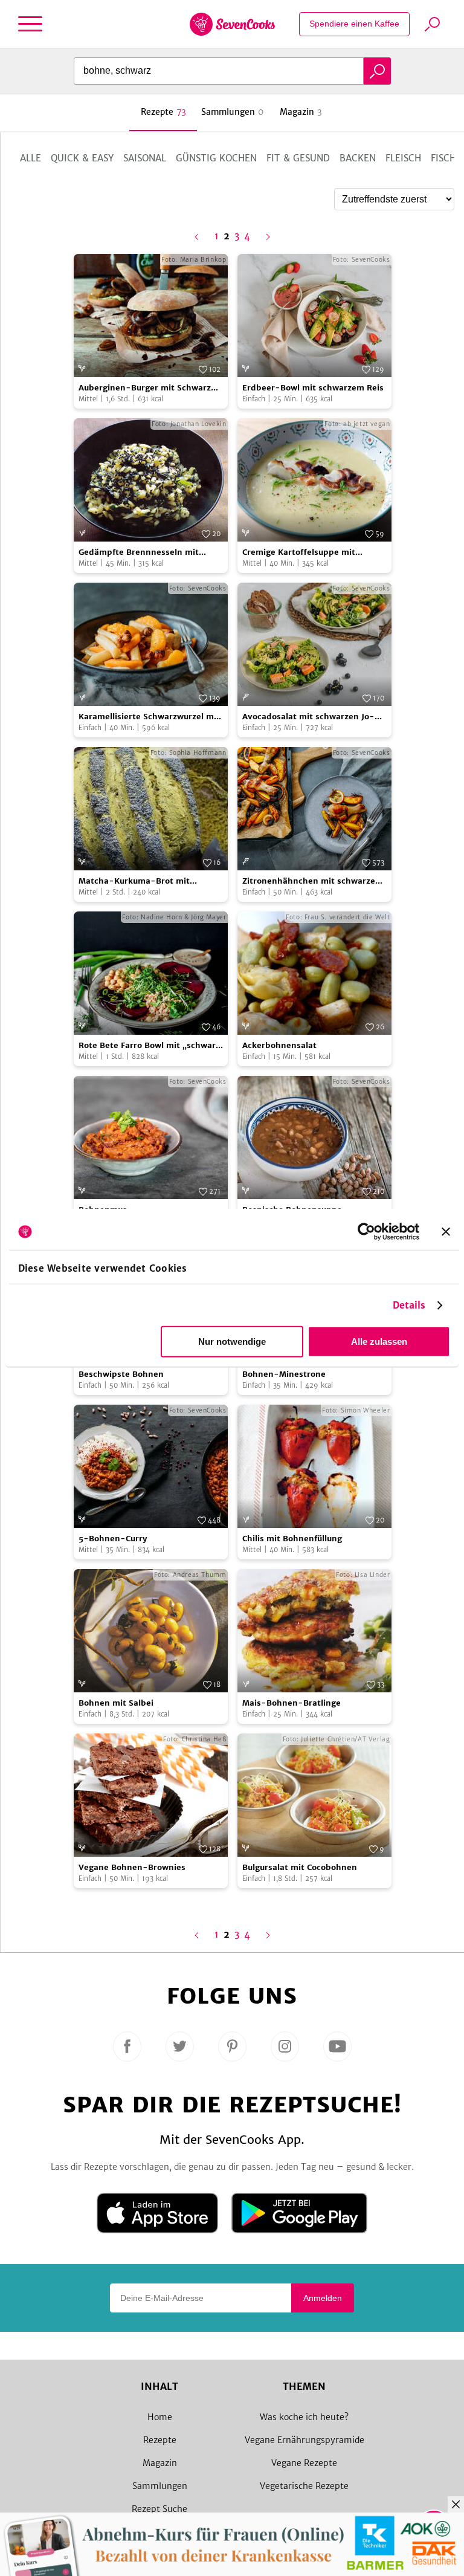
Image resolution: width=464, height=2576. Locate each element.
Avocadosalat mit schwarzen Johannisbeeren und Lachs (308, 717)
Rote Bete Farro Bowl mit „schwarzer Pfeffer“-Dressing (150, 1046)
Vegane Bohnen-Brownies (132, 1867)
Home (160, 2417)
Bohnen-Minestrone (284, 1374)
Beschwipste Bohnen (121, 1374)
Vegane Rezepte (304, 2463)
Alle (31, 158)
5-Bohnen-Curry (113, 1539)
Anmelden (323, 2298)
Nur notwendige (232, 1341)
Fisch (443, 158)
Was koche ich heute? (304, 2417)
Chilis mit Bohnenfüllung (292, 1539)
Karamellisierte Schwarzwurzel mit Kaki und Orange (149, 717)
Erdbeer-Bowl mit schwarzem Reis (313, 388)
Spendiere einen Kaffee (354, 24)
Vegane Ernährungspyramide (304, 2440)
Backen (358, 158)
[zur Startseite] (232, 24)
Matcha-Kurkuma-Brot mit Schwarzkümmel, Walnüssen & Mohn (140, 882)
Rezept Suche (159, 2509)
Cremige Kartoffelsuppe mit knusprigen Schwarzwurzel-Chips (311, 553)
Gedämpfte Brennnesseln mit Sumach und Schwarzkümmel (139, 553)
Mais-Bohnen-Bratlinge (292, 1703)
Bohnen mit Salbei (116, 1703)
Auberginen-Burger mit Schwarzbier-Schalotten (147, 388)
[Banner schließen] (446, 1232)
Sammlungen (160, 2486)
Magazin (160, 2463)
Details (409, 1305)
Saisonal (145, 158)
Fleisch (403, 158)
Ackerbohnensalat (279, 1045)
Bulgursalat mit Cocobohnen (300, 1867)
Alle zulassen (379, 1341)
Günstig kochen (216, 158)
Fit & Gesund (298, 158)
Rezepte (160, 2440)
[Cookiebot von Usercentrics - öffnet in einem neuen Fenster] (366, 1232)
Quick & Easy (82, 158)
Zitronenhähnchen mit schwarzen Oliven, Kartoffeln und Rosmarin (311, 882)
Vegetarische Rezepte (304, 2486)
